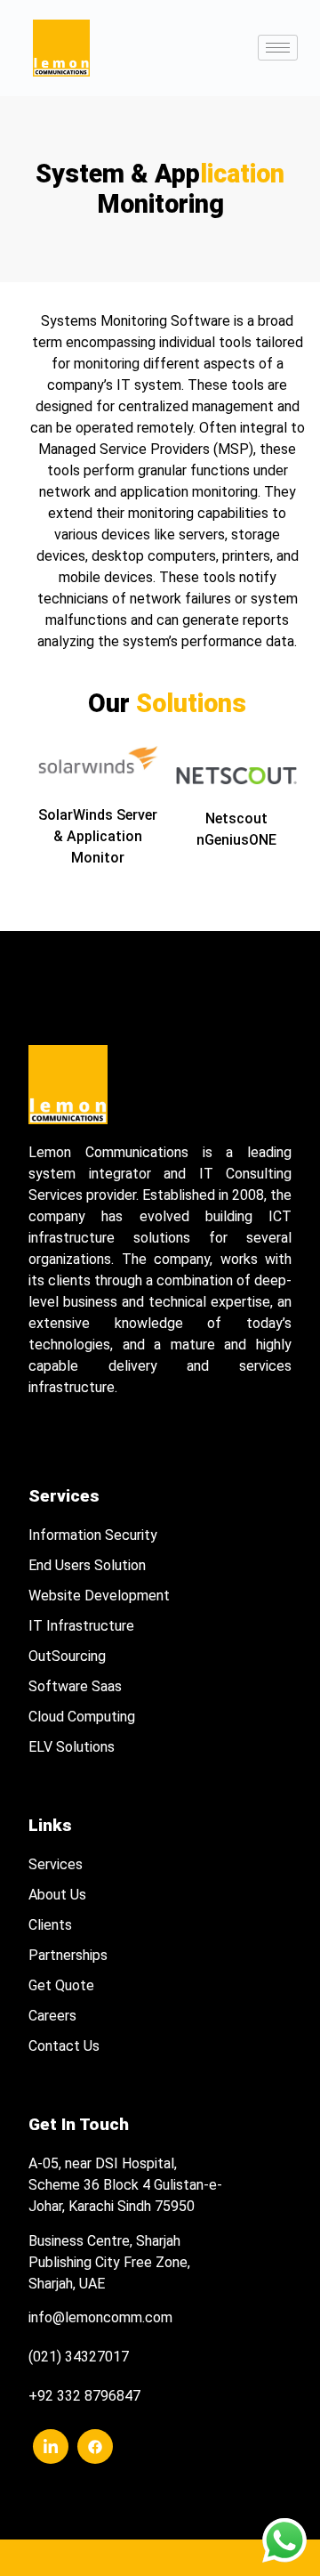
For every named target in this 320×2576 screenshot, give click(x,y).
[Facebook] (95, 2446)
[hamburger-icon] (278, 48)
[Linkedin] (51, 2446)
